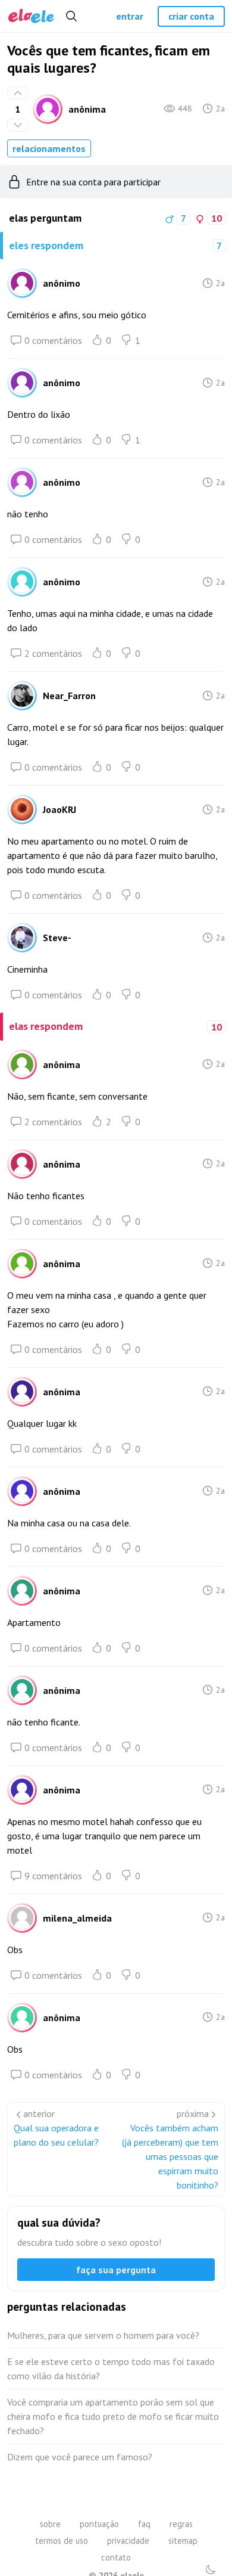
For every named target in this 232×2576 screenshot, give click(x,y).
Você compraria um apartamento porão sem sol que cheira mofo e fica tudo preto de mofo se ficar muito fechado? (113, 2416)
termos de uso (62, 2541)
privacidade (128, 2541)
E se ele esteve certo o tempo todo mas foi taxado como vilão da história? (111, 2369)
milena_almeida (77, 1918)
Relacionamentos (49, 148)
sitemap (183, 2541)
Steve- (57, 938)
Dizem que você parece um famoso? (80, 2457)
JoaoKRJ (59, 809)
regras (181, 2524)
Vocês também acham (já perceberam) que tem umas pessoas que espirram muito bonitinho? (170, 2156)
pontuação (99, 2524)
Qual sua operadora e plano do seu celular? (56, 2135)
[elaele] (31, 16)
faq (144, 2524)
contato (116, 2557)
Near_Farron (69, 696)
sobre (50, 2524)
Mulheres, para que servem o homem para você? (103, 2335)
